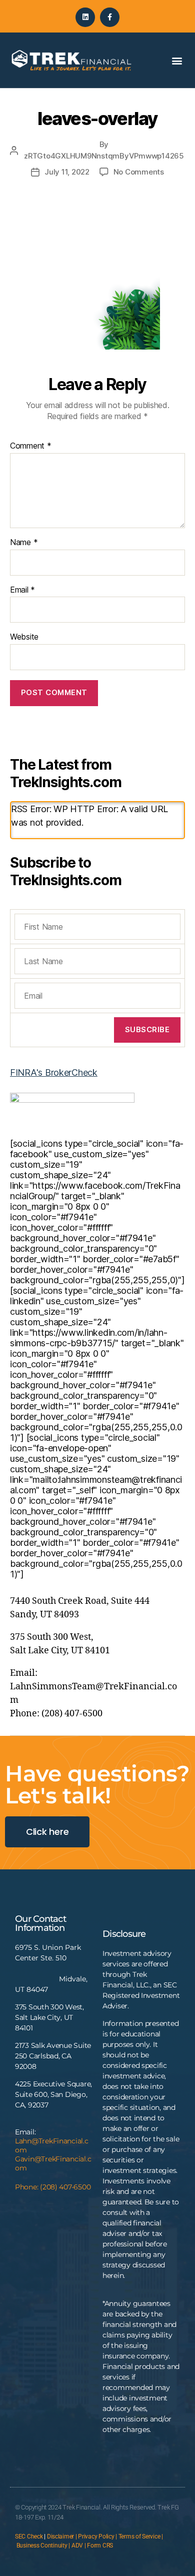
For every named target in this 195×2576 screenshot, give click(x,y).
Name (24, 543)
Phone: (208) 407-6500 (53, 2187)
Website (24, 637)
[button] (177, 60)
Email (22, 590)
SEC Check (29, 2536)
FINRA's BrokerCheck (54, 1072)
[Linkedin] (85, 17)
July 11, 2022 (67, 172)
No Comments (139, 172)
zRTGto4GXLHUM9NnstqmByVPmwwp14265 (104, 156)
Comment (31, 446)
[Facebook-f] (110, 17)
